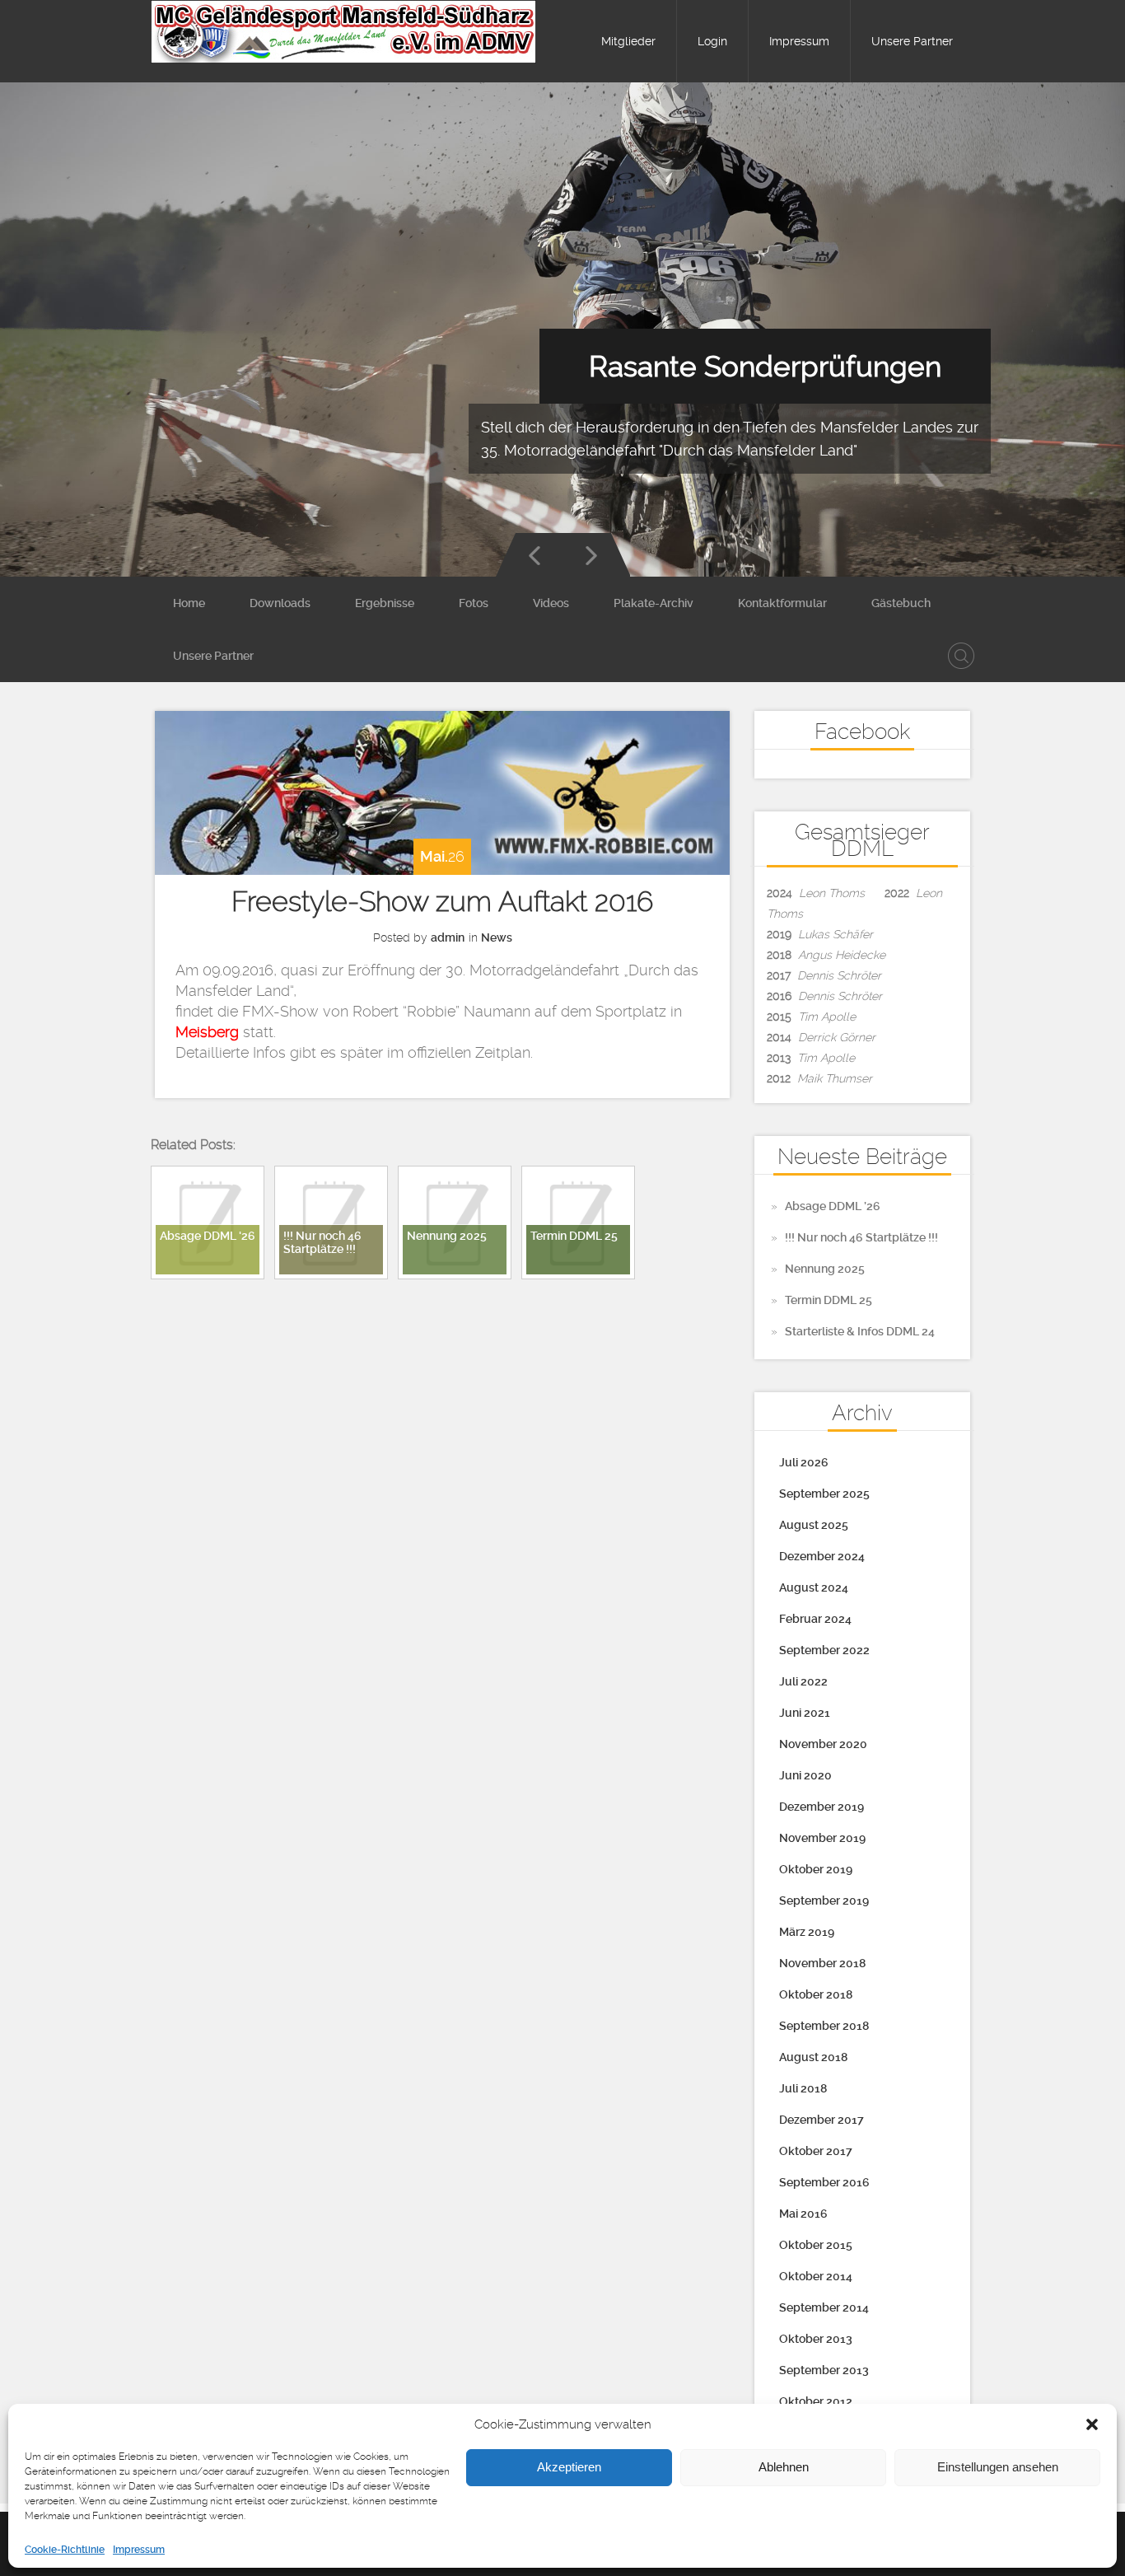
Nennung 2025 (825, 1269)
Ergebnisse (385, 603)
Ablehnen (784, 2468)
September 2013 (824, 2370)
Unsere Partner (912, 41)
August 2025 (814, 1525)
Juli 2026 (804, 1462)
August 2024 (814, 1587)
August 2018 (813, 2057)
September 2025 (824, 1494)
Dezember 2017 (822, 2120)
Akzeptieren (569, 2468)
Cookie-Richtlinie (65, 2550)
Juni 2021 (805, 1713)
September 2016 (824, 2182)
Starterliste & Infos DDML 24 (860, 1331)
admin (448, 937)
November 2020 (823, 1744)
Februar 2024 (815, 1619)
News (497, 937)
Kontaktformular (782, 603)
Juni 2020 (805, 1775)
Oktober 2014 (816, 2276)
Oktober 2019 (816, 1869)
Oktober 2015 (816, 2245)
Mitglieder (628, 41)
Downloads (280, 603)
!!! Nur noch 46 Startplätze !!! (861, 1237)
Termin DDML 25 (829, 1300)
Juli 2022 (803, 1681)
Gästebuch (901, 603)
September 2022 (824, 1650)
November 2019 (822, 1838)
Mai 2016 (803, 2214)
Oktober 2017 (816, 2151)
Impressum (139, 2550)
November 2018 (822, 1963)
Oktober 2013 (816, 2339)
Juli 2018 (803, 2088)
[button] (1092, 2424)
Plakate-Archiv (654, 603)
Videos (551, 603)
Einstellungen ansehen (998, 2468)
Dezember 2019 (822, 1807)
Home (189, 603)
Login (712, 41)
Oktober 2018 (816, 1994)
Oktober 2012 (816, 2401)
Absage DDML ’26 (833, 1206)
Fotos (474, 603)
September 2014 (824, 2307)
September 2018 (824, 2026)
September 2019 (824, 1900)
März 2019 (807, 1932)
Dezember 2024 (822, 1556)
